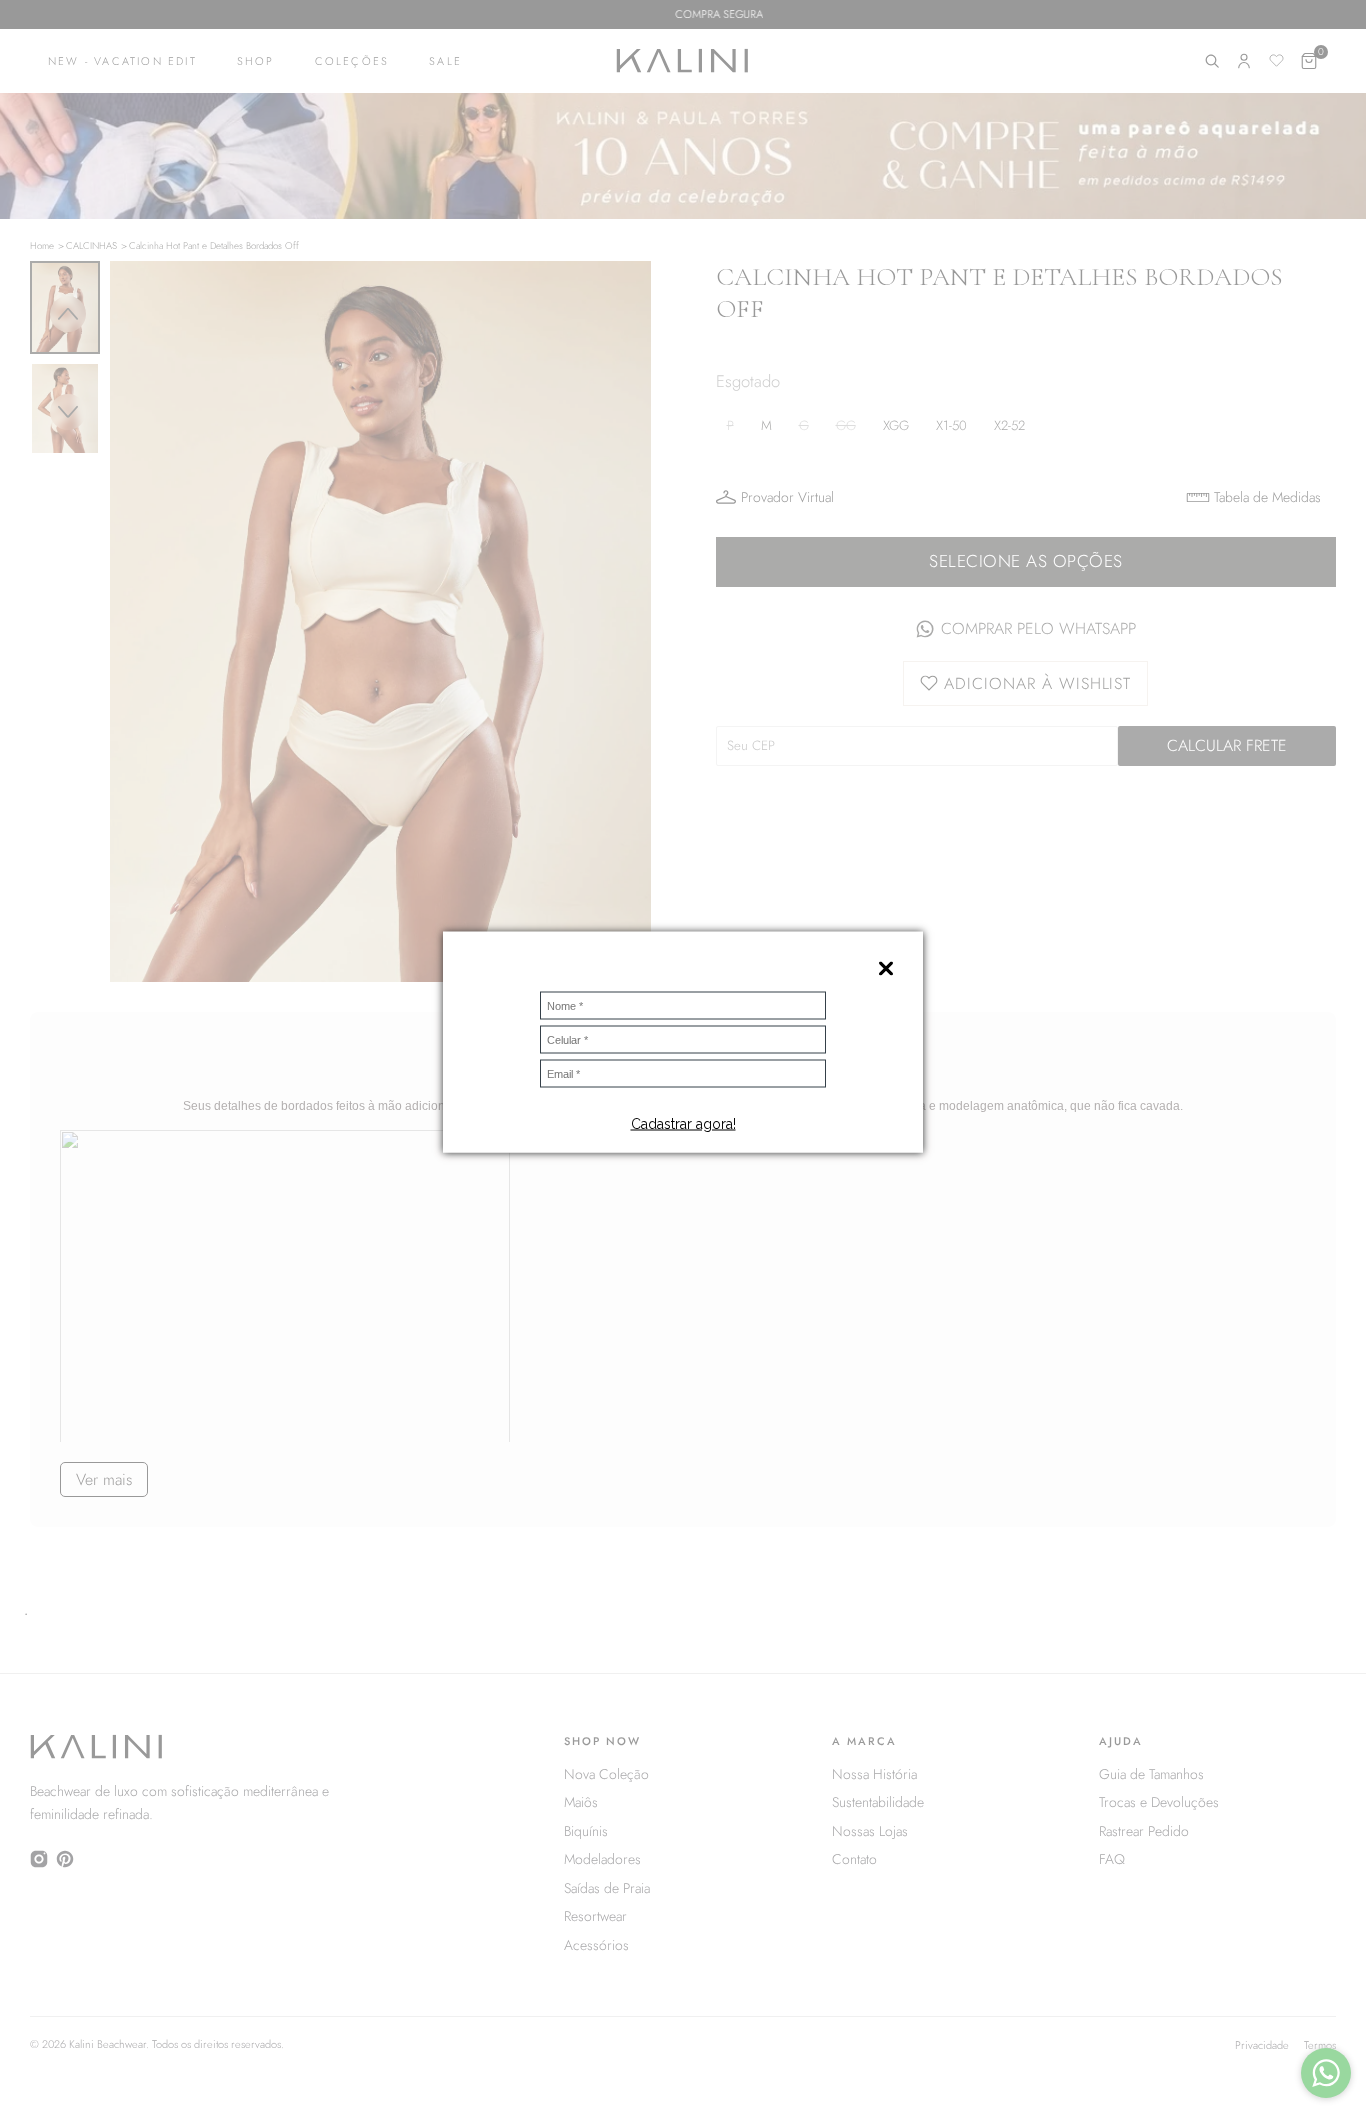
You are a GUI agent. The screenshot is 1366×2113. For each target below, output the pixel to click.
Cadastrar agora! (683, 1123)
